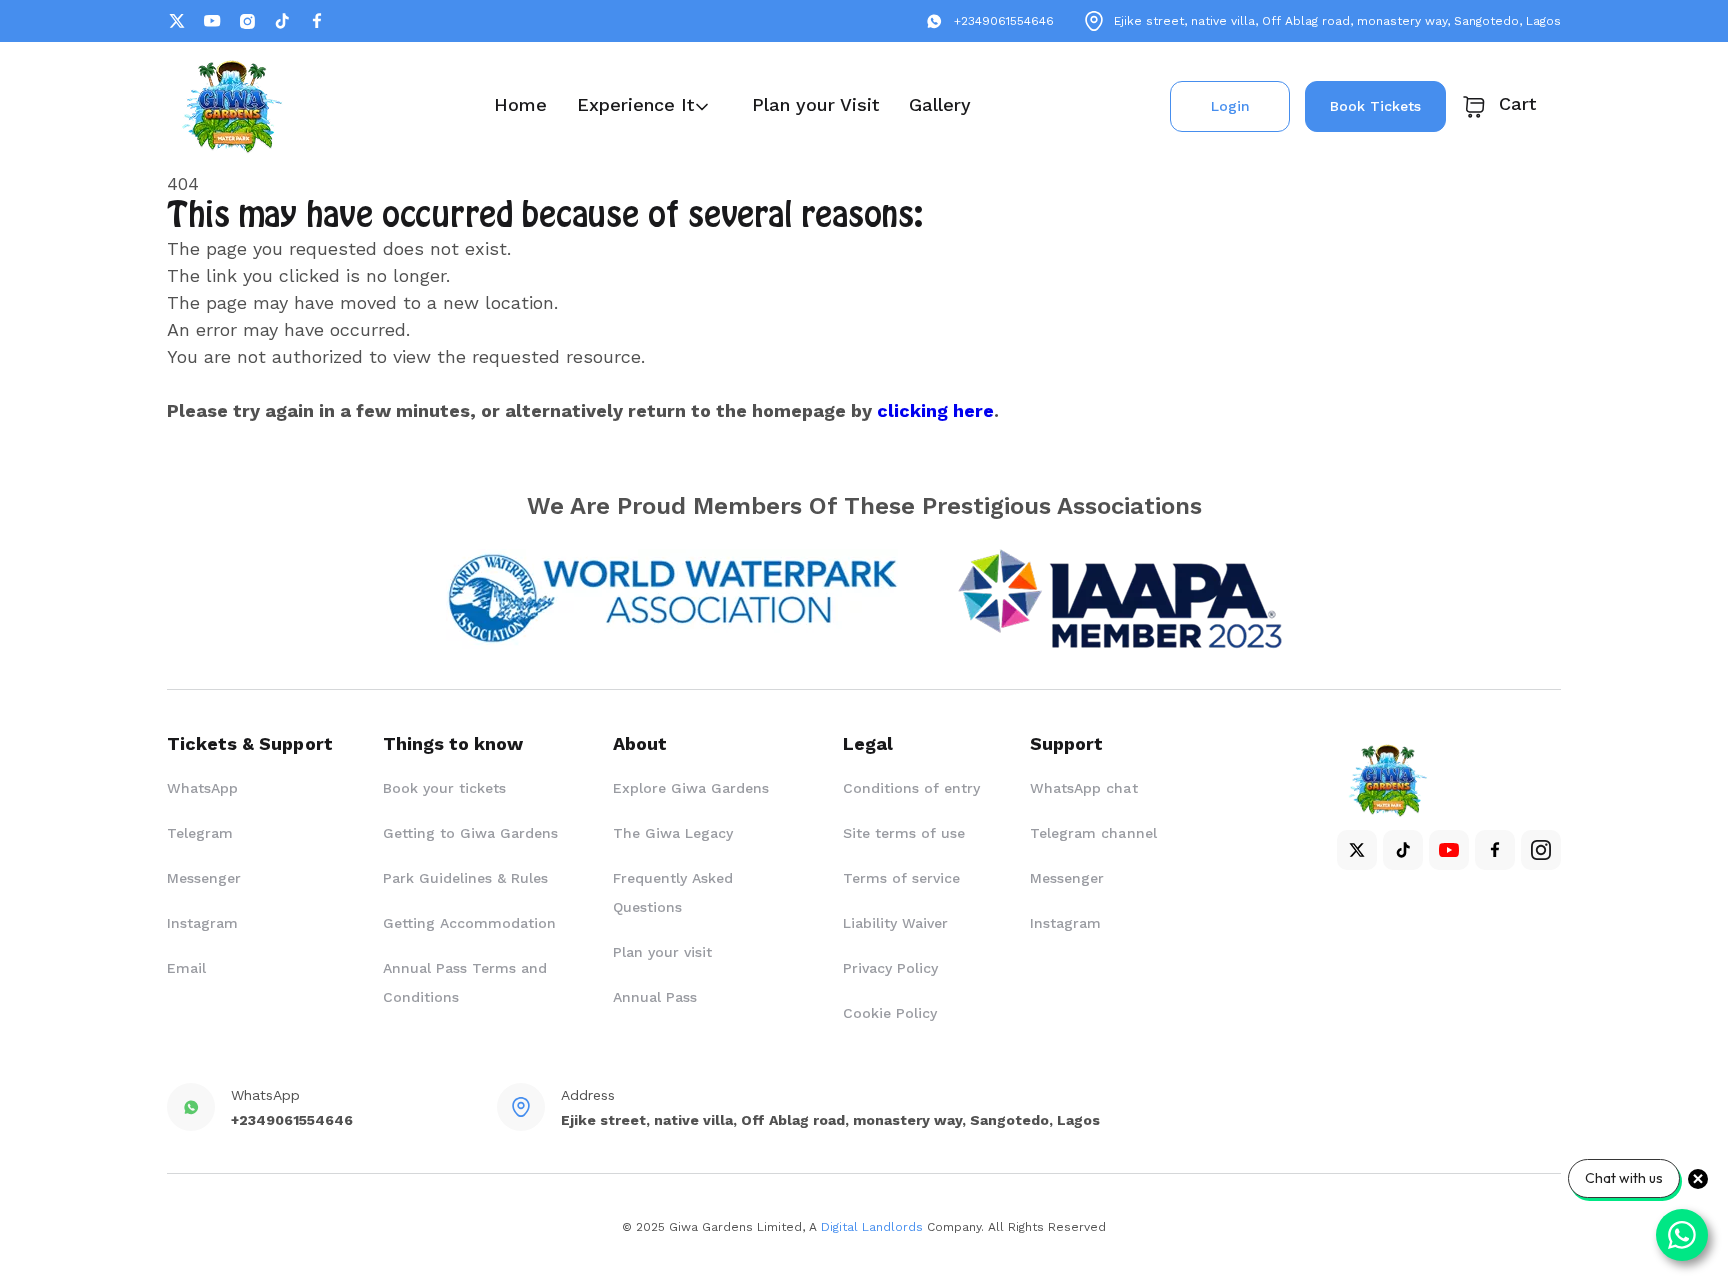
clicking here (935, 410)
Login (1230, 106)
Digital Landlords (872, 1227)
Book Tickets (1375, 106)
